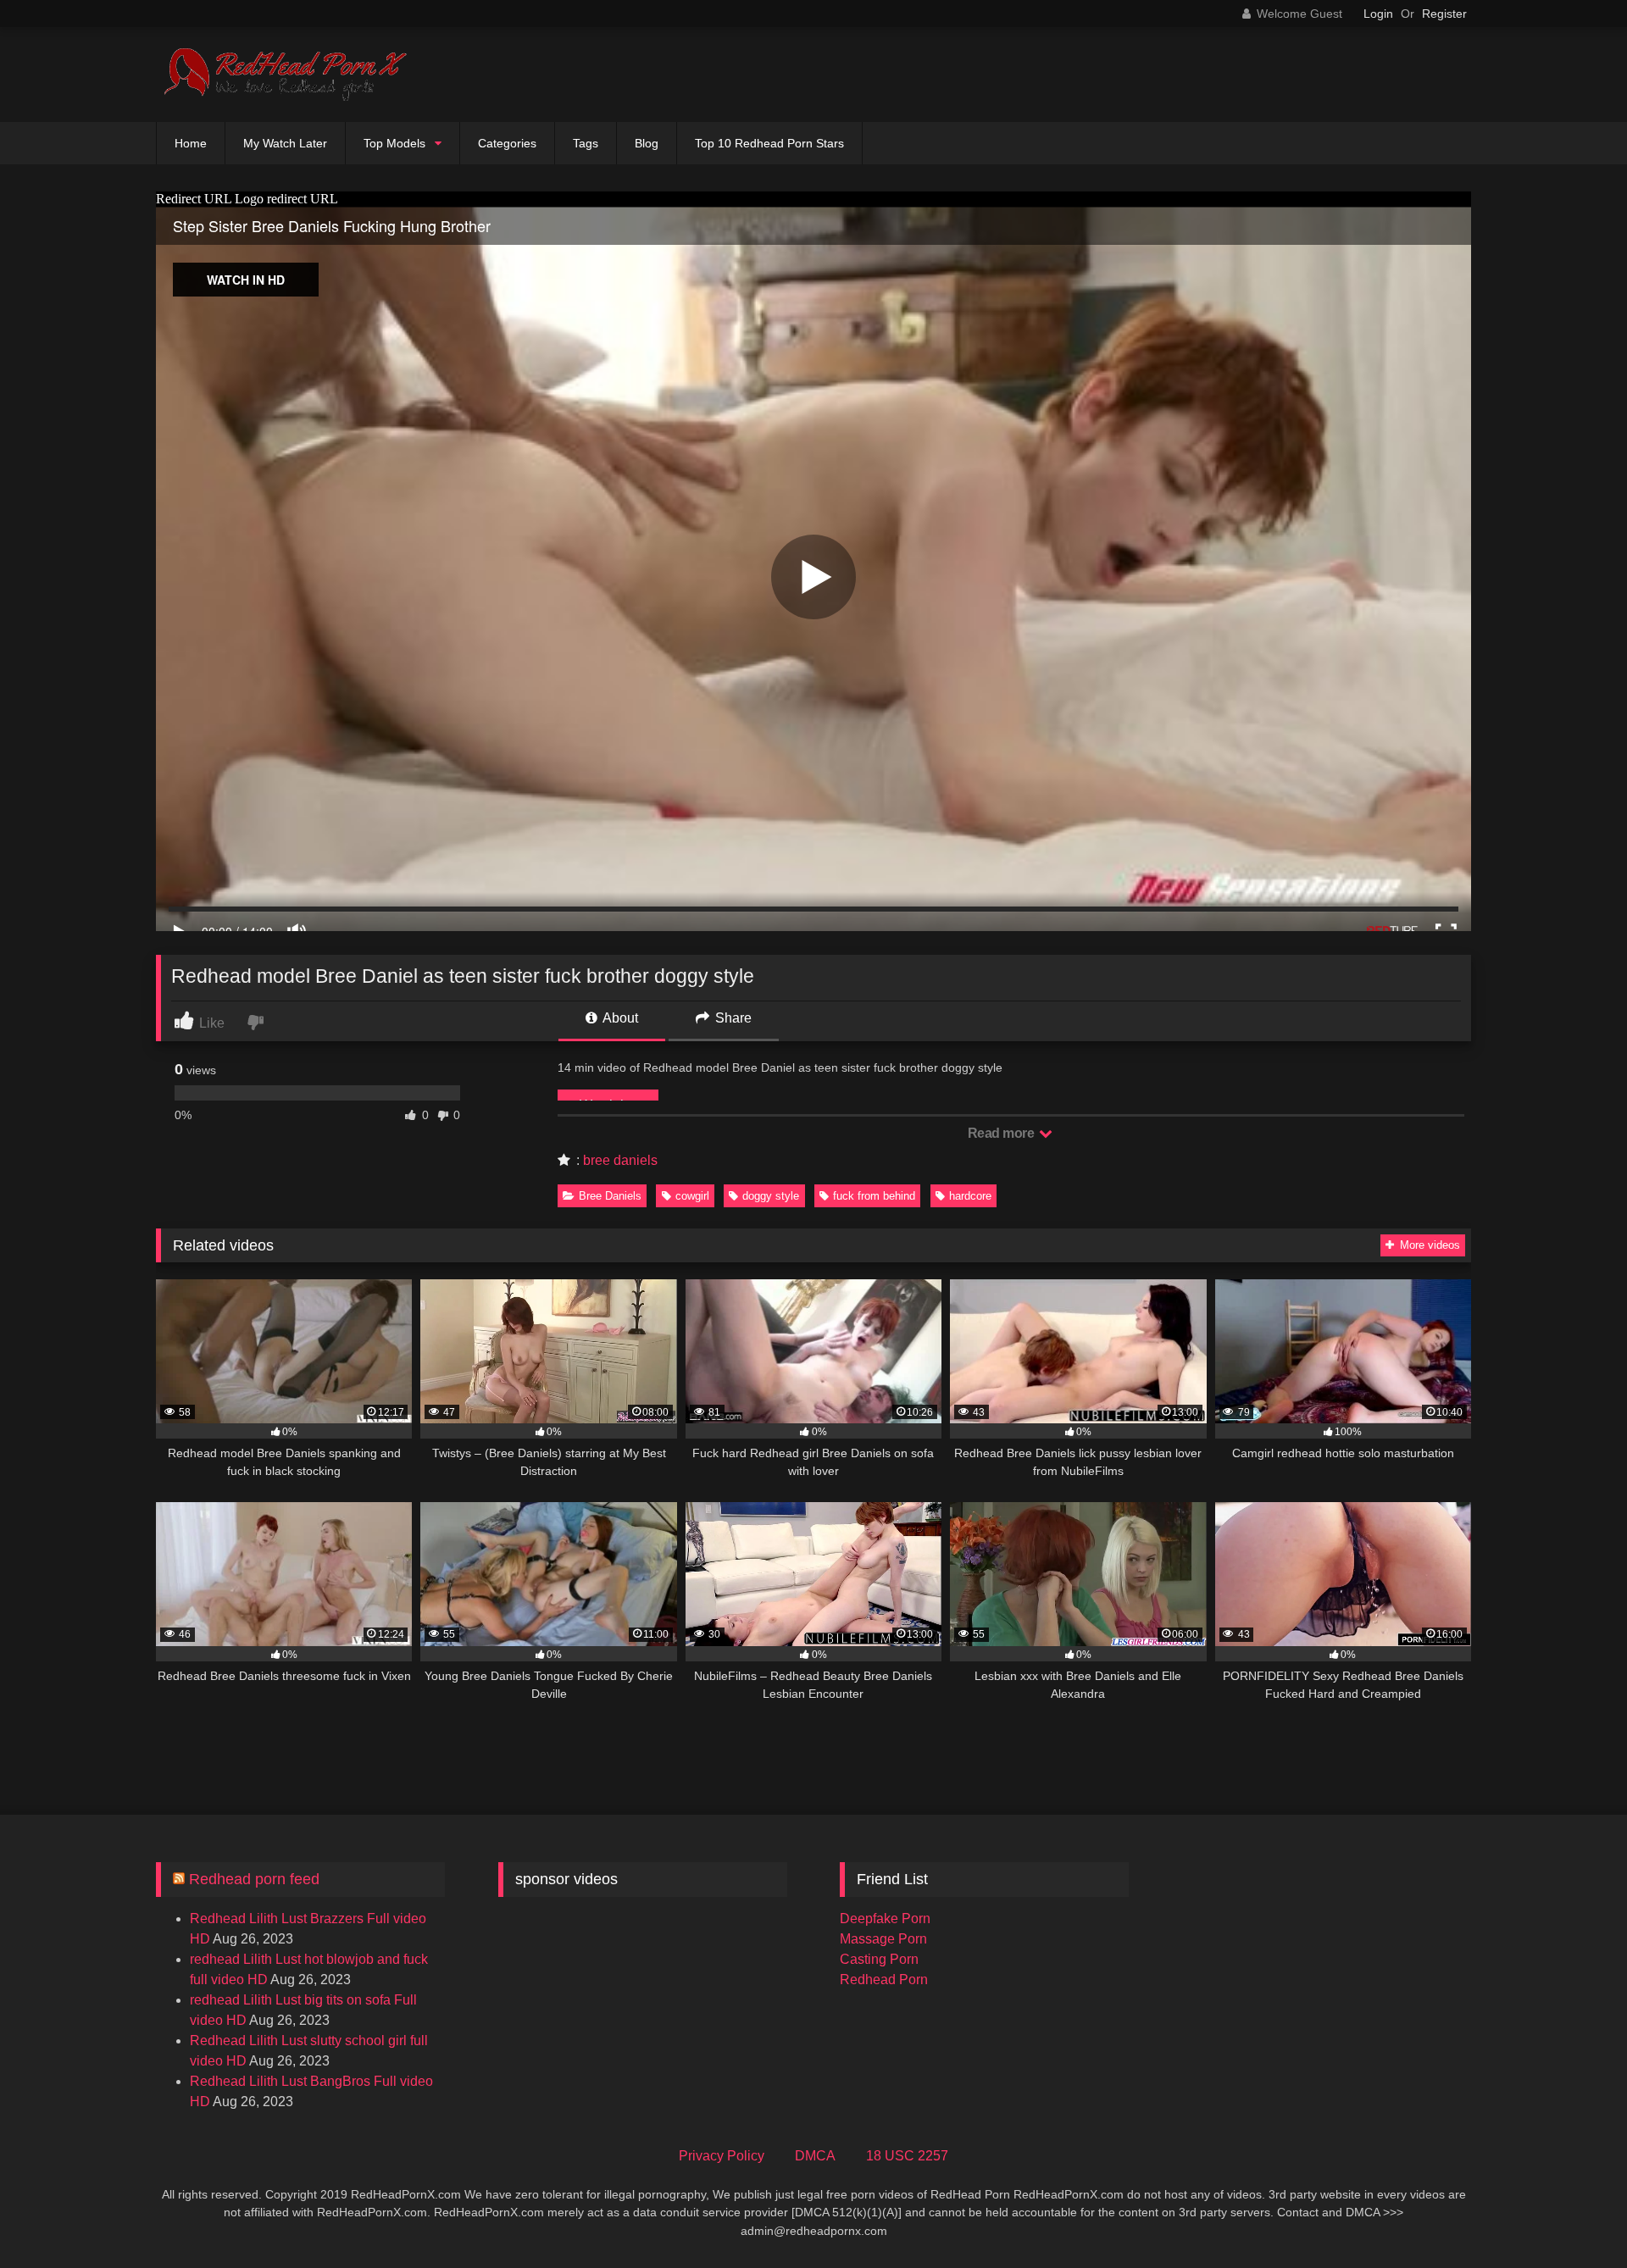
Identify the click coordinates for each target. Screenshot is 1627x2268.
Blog (647, 143)
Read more (1002, 1133)
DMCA (815, 2156)
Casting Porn (879, 1959)
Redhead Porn (884, 1980)
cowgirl (692, 1196)
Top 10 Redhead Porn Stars (769, 143)
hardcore (970, 1196)
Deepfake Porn (885, 1919)
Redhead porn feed (254, 1879)
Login (1378, 14)
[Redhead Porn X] (283, 75)
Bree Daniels (610, 1196)
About (619, 1018)
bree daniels (620, 1160)
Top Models (394, 143)
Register (1444, 14)
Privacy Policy (722, 2156)
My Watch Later (285, 143)
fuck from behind (874, 1196)
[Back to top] (1574, 2218)
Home (191, 143)
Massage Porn (883, 1939)
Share (732, 1018)
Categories (507, 143)
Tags (586, 143)
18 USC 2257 (907, 2156)
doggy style (771, 1196)
